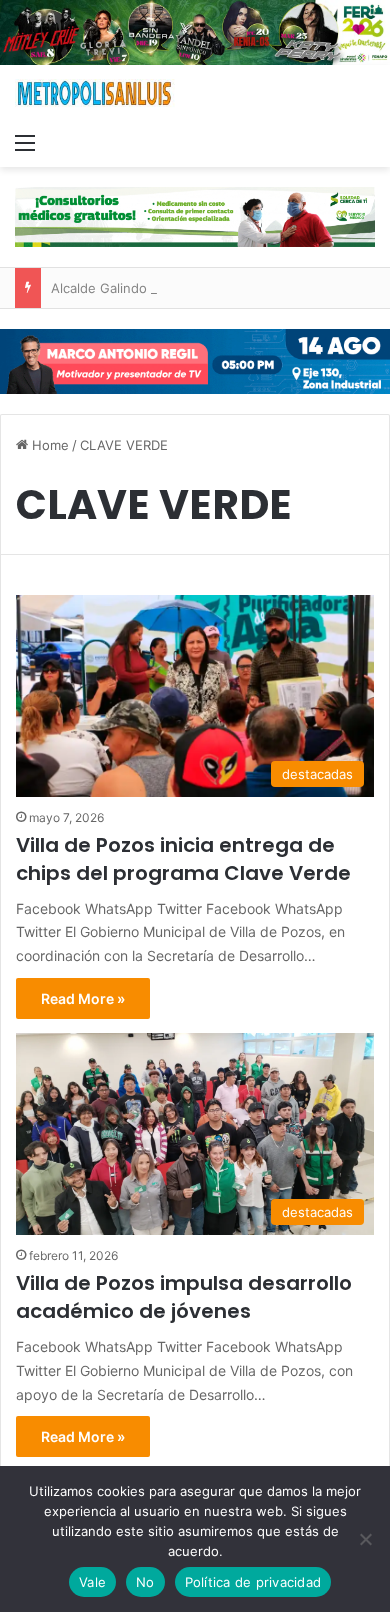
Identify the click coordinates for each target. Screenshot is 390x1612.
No (145, 1582)
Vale (92, 1582)
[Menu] (25, 142)
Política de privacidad (253, 1582)
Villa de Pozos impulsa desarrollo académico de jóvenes (184, 1297)
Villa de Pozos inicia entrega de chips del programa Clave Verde (183, 859)
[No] (365, 1539)
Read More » (83, 998)
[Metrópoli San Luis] (95, 93)
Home (48, 445)
